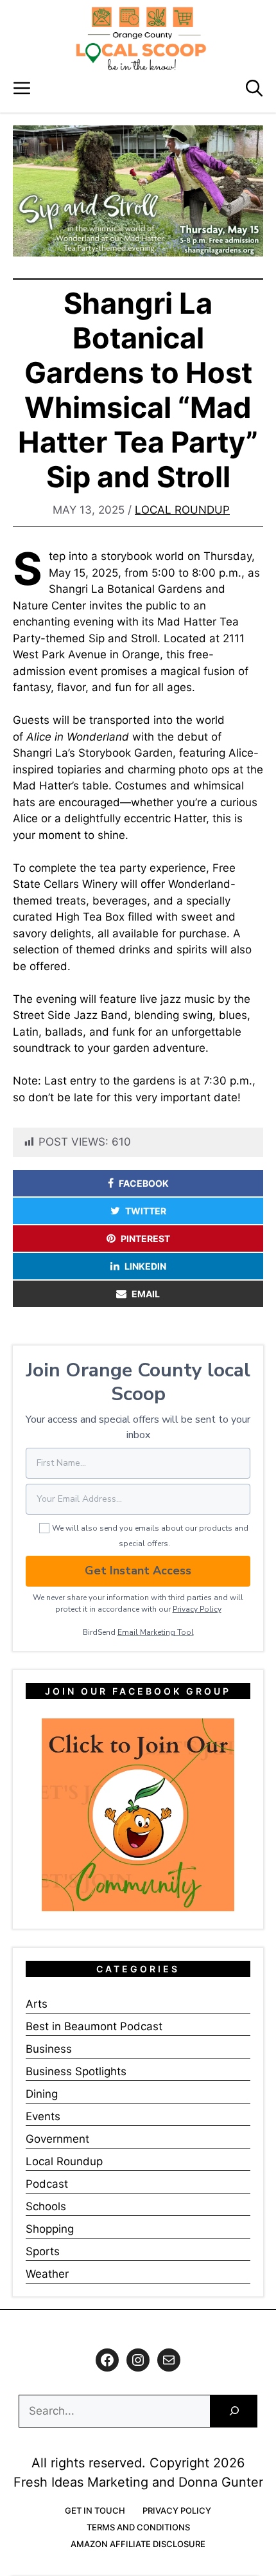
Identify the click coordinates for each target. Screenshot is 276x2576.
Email (146, 1294)
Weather (47, 2274)
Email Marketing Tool (156, 1632)
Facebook (144, 1183)
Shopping (50, 2229)
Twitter (146, 1211)
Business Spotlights (76, 2071)
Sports (43, 2251)
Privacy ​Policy (197, 1609)
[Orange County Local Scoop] (141, 39)
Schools (46, 2206)
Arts (37, 2004)
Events (43, 2116)
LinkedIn (145, 1266)
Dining (42, 2094)
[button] (254, 88)
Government (57, 2139)
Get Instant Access (138, 1571)
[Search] (234, 2411)
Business (49, 2049)
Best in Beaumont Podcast (94, 2026)
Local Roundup (182, 510)
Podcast (47, 2184)
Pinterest (145, 1238)
